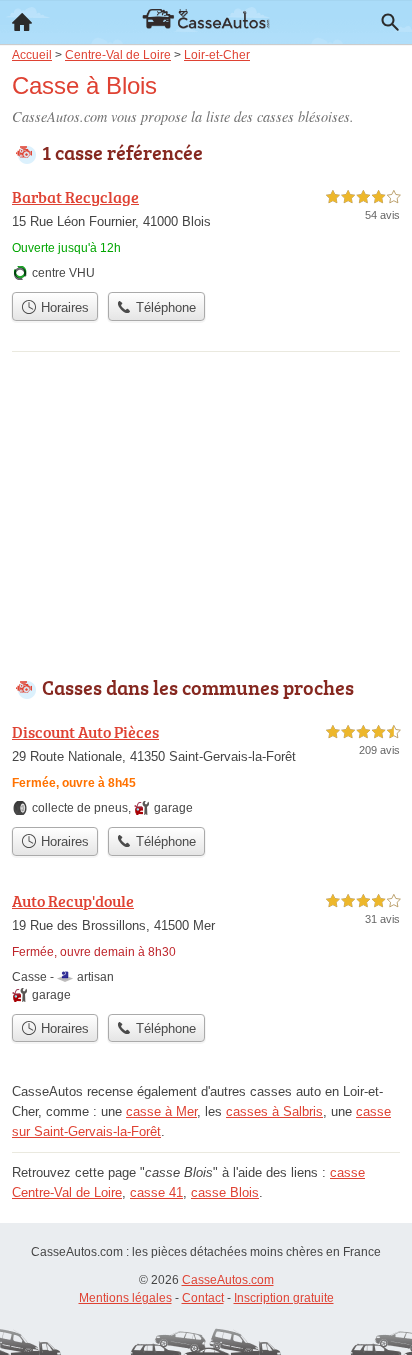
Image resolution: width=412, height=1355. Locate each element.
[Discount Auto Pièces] (206, 768)
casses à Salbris (274, 1111)
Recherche (390, 22)
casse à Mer (161, 1111)
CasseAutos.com (228, 1280)
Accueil (22, 22)
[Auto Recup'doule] (206, 946)
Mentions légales (125, 1298)
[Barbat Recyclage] (206, 233)
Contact (203, 1298)
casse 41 (156, 1192)
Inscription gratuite (284, 1298)
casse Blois (225, 1192)
